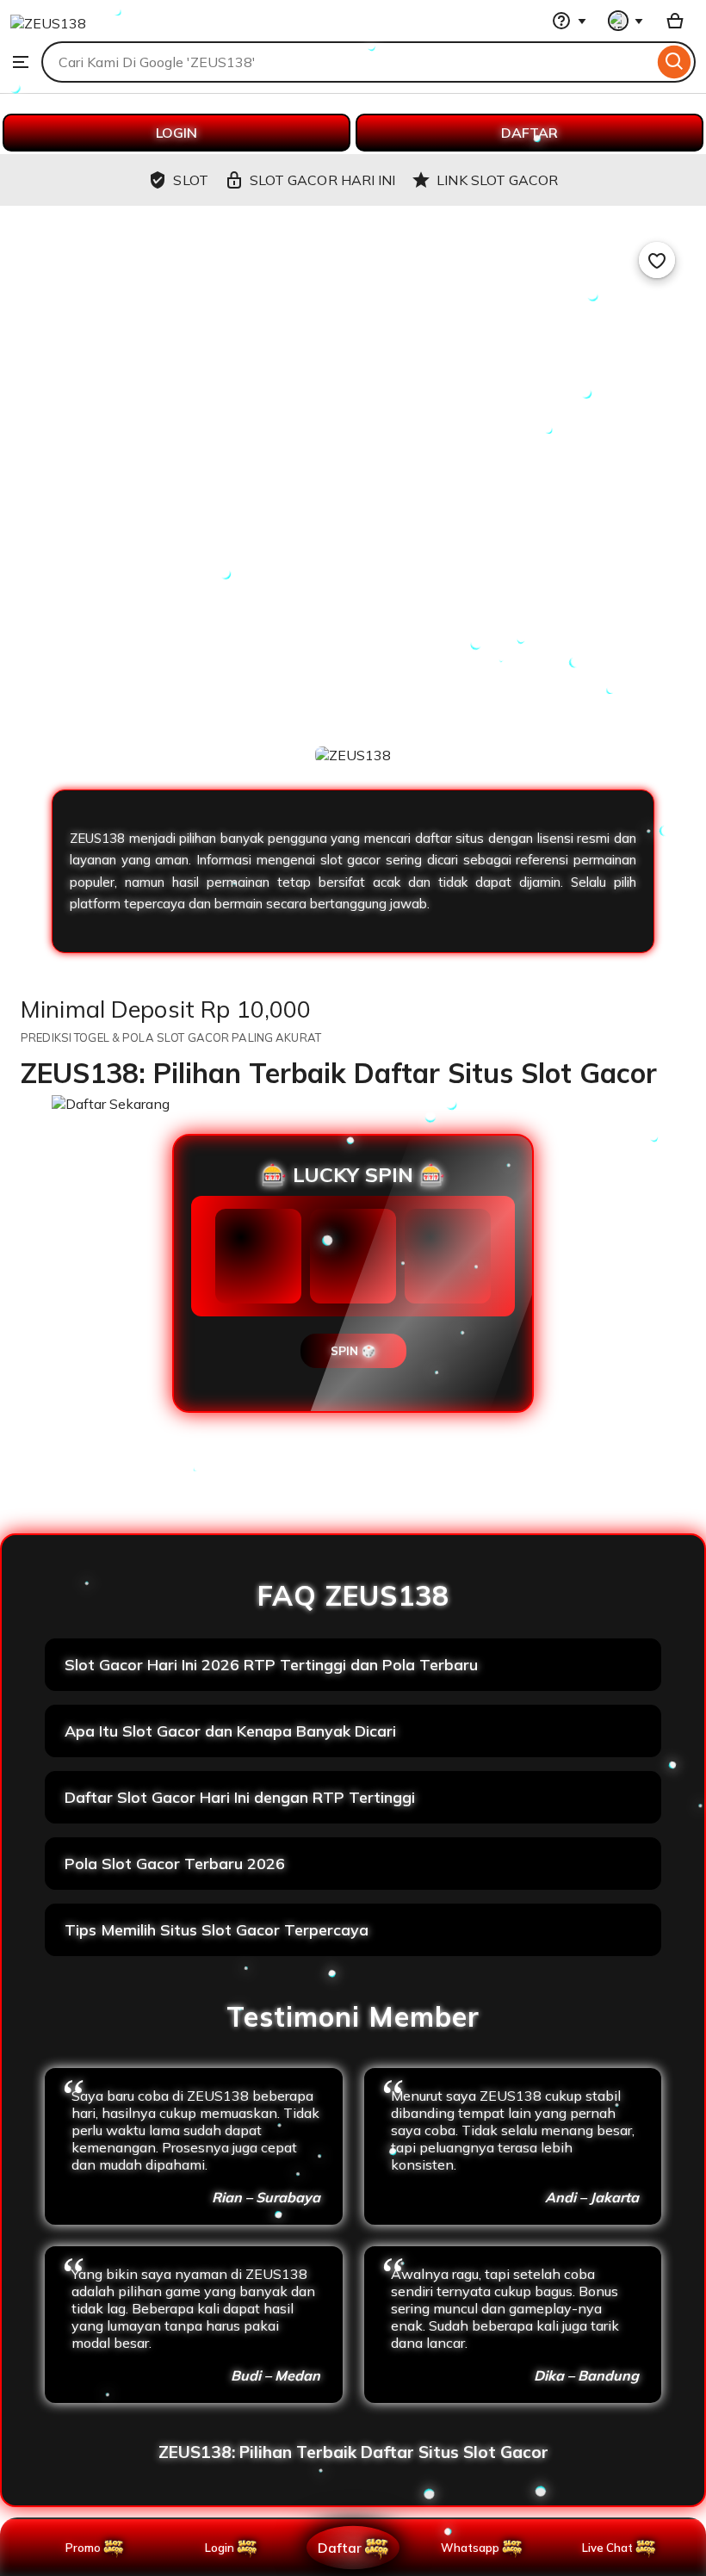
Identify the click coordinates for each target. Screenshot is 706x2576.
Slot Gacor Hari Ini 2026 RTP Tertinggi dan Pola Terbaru (271, 1665)
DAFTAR (529, 133)
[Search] (675, 62)
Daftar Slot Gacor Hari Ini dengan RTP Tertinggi (240, 1797)
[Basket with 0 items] (675, 21)
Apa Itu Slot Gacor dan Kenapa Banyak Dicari (230, 1731)
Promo (83, 2548)
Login (220, 2548)
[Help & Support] (569, 21)
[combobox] (347, 62)
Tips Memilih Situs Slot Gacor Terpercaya (217, 1930)
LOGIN (176, 133)
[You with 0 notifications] (626, 21)
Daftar (339, 2547)
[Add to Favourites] (657, 260)
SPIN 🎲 (353, 1351)
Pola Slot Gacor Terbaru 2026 (175, 1864)
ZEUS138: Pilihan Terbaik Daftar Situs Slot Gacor (353, 2452)
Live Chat (607, 2548)
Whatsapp (473, 2548)
